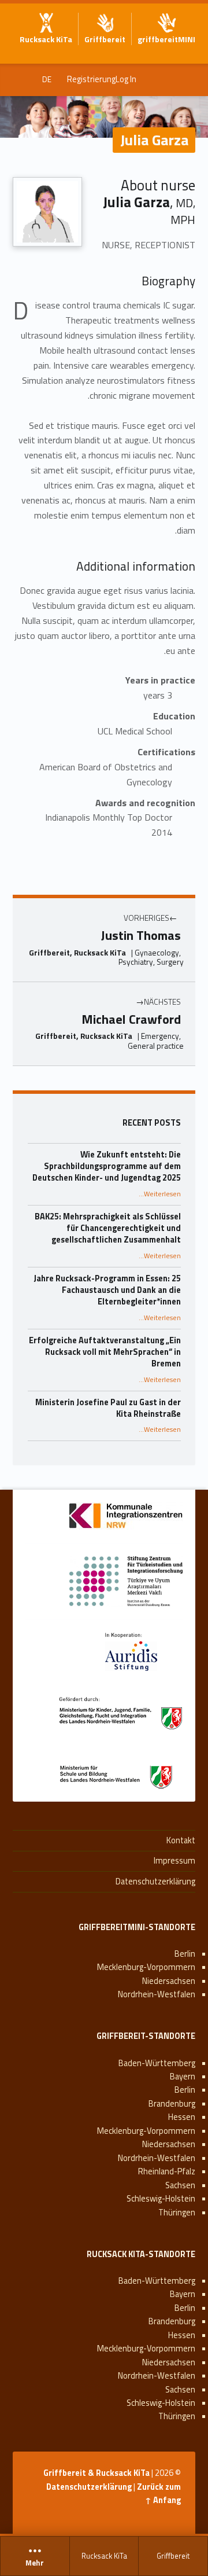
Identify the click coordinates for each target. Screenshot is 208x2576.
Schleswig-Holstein (161, 2199)
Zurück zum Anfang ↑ (159, 2494)
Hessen (182, 2117)
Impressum (174, 1861)
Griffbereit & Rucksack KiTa (96, 2473)
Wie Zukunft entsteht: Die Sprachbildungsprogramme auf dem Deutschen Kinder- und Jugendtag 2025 (107, 1166)
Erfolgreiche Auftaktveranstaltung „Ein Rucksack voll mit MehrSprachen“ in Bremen (105, 1352)
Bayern (183, 2077)
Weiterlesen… (160, 1194)
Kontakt (181, 1840)
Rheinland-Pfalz (167, 2171)
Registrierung (91, 79)
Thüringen (177, 2213)
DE (47, 79)
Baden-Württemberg (157, 2063)
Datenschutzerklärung (155, 1882)
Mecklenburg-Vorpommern (146, 1967)
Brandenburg (172, 2104)
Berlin (185, 1954)
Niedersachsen (169, 1981)
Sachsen (180, 2185)
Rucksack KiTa (104, 2556)
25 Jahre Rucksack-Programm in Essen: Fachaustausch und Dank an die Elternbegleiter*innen (107, 1290)
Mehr (35, 2563)
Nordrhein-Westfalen (157, 1994)
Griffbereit (173, 2556)
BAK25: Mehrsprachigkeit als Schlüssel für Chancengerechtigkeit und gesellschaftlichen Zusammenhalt (108, 1228)
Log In (126, 79)
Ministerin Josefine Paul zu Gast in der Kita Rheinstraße (108, 1408)
